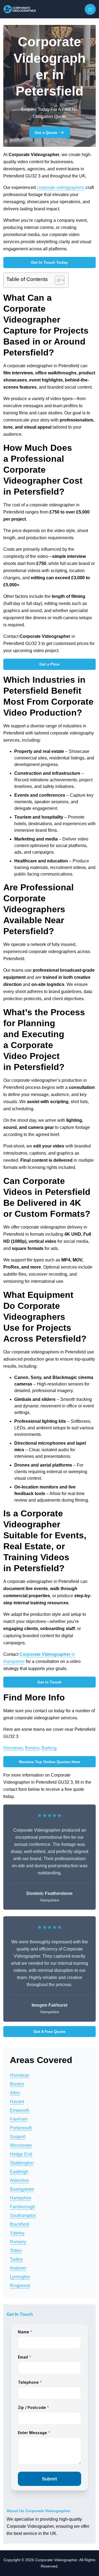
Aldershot (19, 2180)
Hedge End (21, 2154)
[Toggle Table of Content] (57, 280)
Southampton (23, 2215)
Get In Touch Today (50, 262)
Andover (18, 2268)
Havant (17, 2102)
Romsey (18, 2242)
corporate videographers (61, 187)
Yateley (17, 2233)
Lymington (20, 2277)
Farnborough (23, 2207)
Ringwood (20, 2286)
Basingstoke (22, 2189)
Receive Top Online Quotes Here (50, 1762)
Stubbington (22, 2163)
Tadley (16, 2259)
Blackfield (20, 2224)
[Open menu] (90, 9)
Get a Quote (46, 133)
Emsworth (20, 2110)
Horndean (13, 1748)
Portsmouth (21, 2128)
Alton (15, 2093)
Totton (16, 2251)
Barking (49, 1748)
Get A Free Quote (50, 2032)
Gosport (18, 2137)
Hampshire (21, 2198)
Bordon (32, 1748)
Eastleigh (19, 2172)
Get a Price (50, 664)
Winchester (21, 2145)
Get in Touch (50, 1682)
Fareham (19, 2119)
